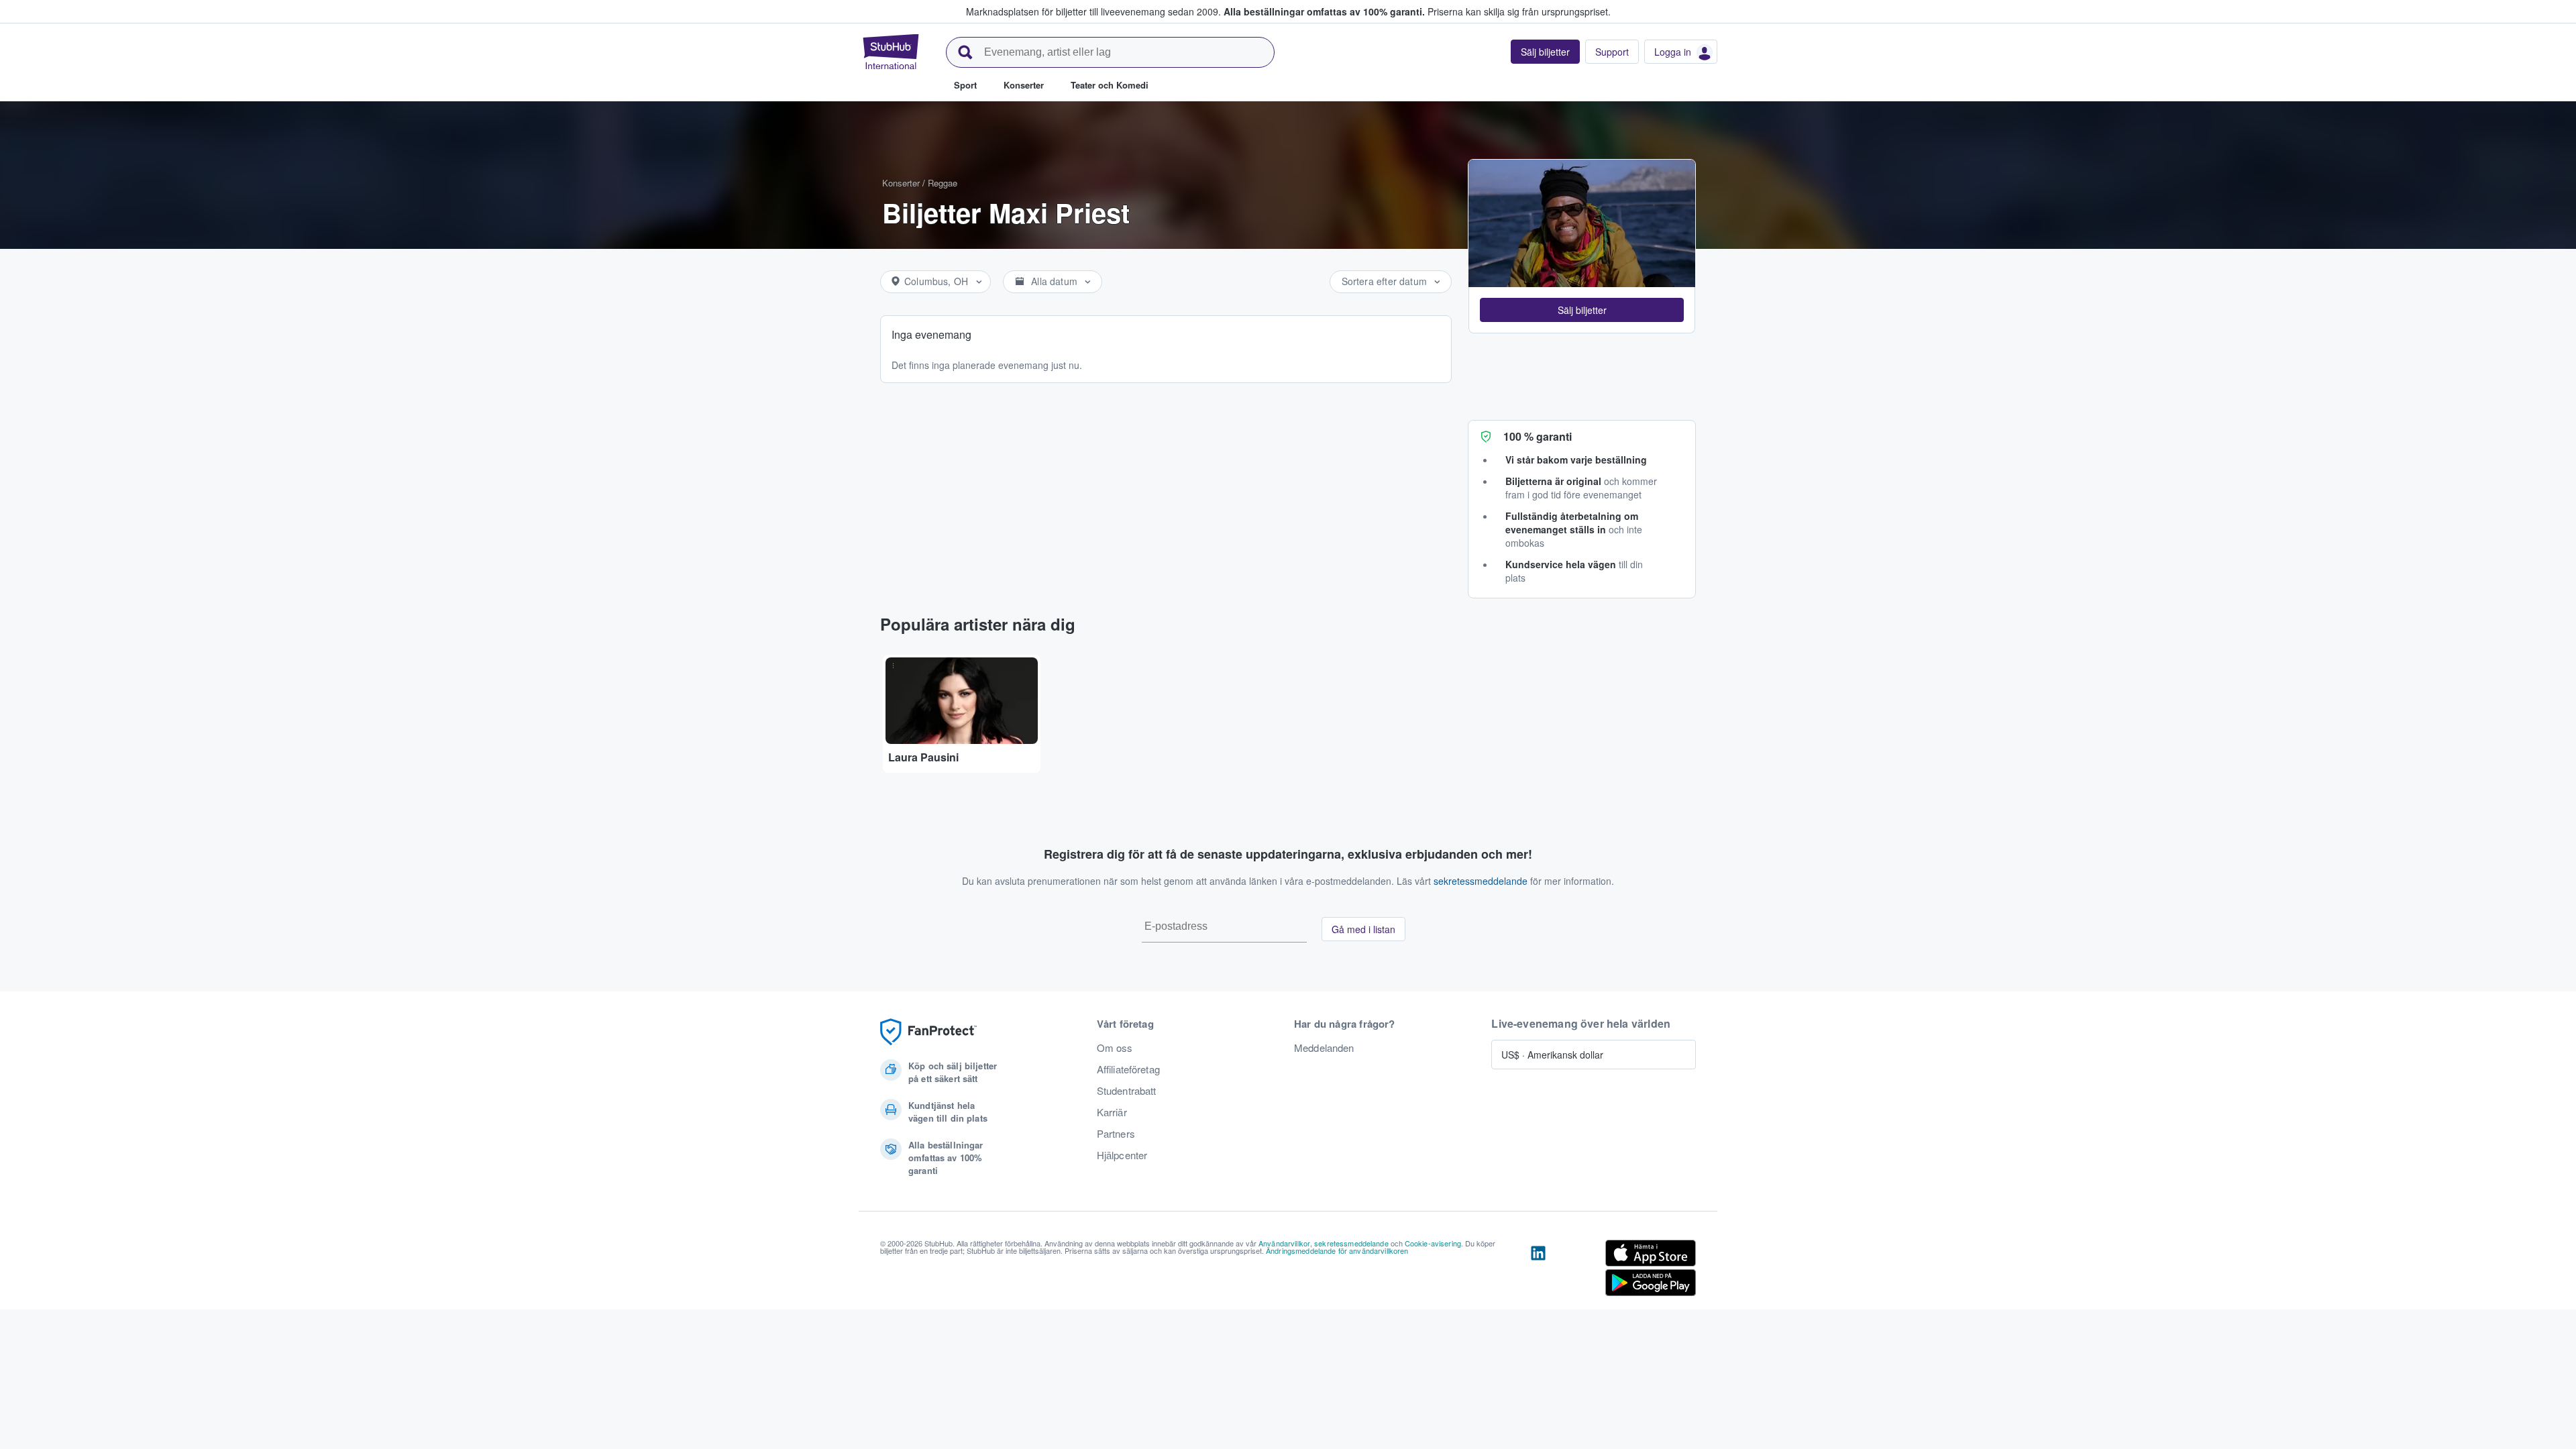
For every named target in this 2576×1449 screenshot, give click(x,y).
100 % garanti (1538, 436)
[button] (1582, 310)
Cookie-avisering (1433, 1243)
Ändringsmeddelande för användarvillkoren (1337, 1250)
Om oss (1115, 1048)
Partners (1116, 1134)
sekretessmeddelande (1481, 881)
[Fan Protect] (928, 1032)
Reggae (943, 183)
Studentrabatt (1127, 1091)
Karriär (1112, 1112)
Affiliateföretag (1128, 1069)
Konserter (901, 183)
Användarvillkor (1284, 1243)
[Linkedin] (1538, 1271)
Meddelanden (1324, 1048)
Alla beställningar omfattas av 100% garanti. (1324, 11)
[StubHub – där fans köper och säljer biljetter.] (891, 52)
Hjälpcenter (1122, 1155)
